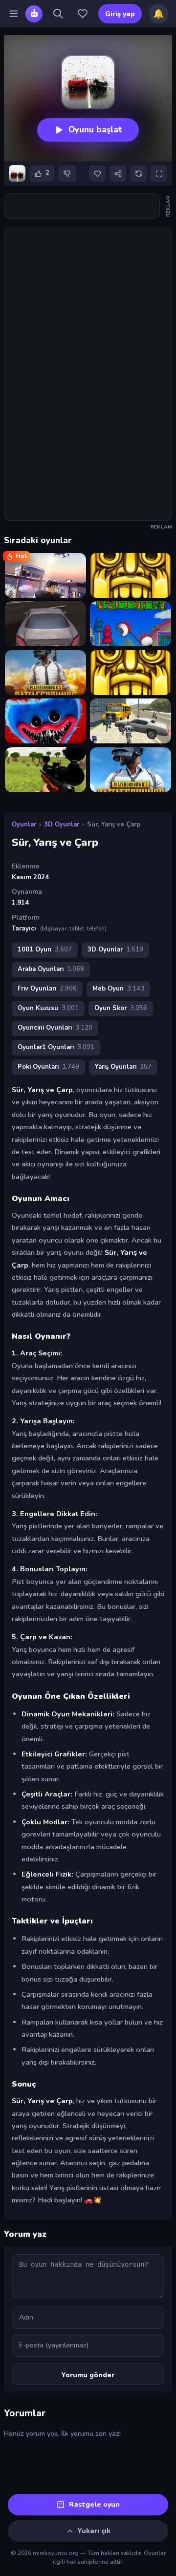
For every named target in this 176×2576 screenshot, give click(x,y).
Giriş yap (120, 14)
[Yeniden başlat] (138, 173)
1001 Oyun (45, 950)
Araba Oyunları (51, 969)
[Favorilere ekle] (97, 173)
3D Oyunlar (62, 824)
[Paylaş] (118, 173)
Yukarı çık (94, 2531)
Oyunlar (24, 824)
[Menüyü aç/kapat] (14, 14)
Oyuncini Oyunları (55, 1028)
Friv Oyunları (47, 989)
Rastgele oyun (94, 2504)
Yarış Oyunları (123, 1067)
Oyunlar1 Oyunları (56, 1047)
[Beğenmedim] (67, 173)
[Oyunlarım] (83, 14)
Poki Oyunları (48, 1067)
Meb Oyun (118, 989)
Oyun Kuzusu (48, 1008)
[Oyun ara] (58, 14)
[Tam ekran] (159, 173)
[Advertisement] (88, 206)
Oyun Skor (121, 1008)
